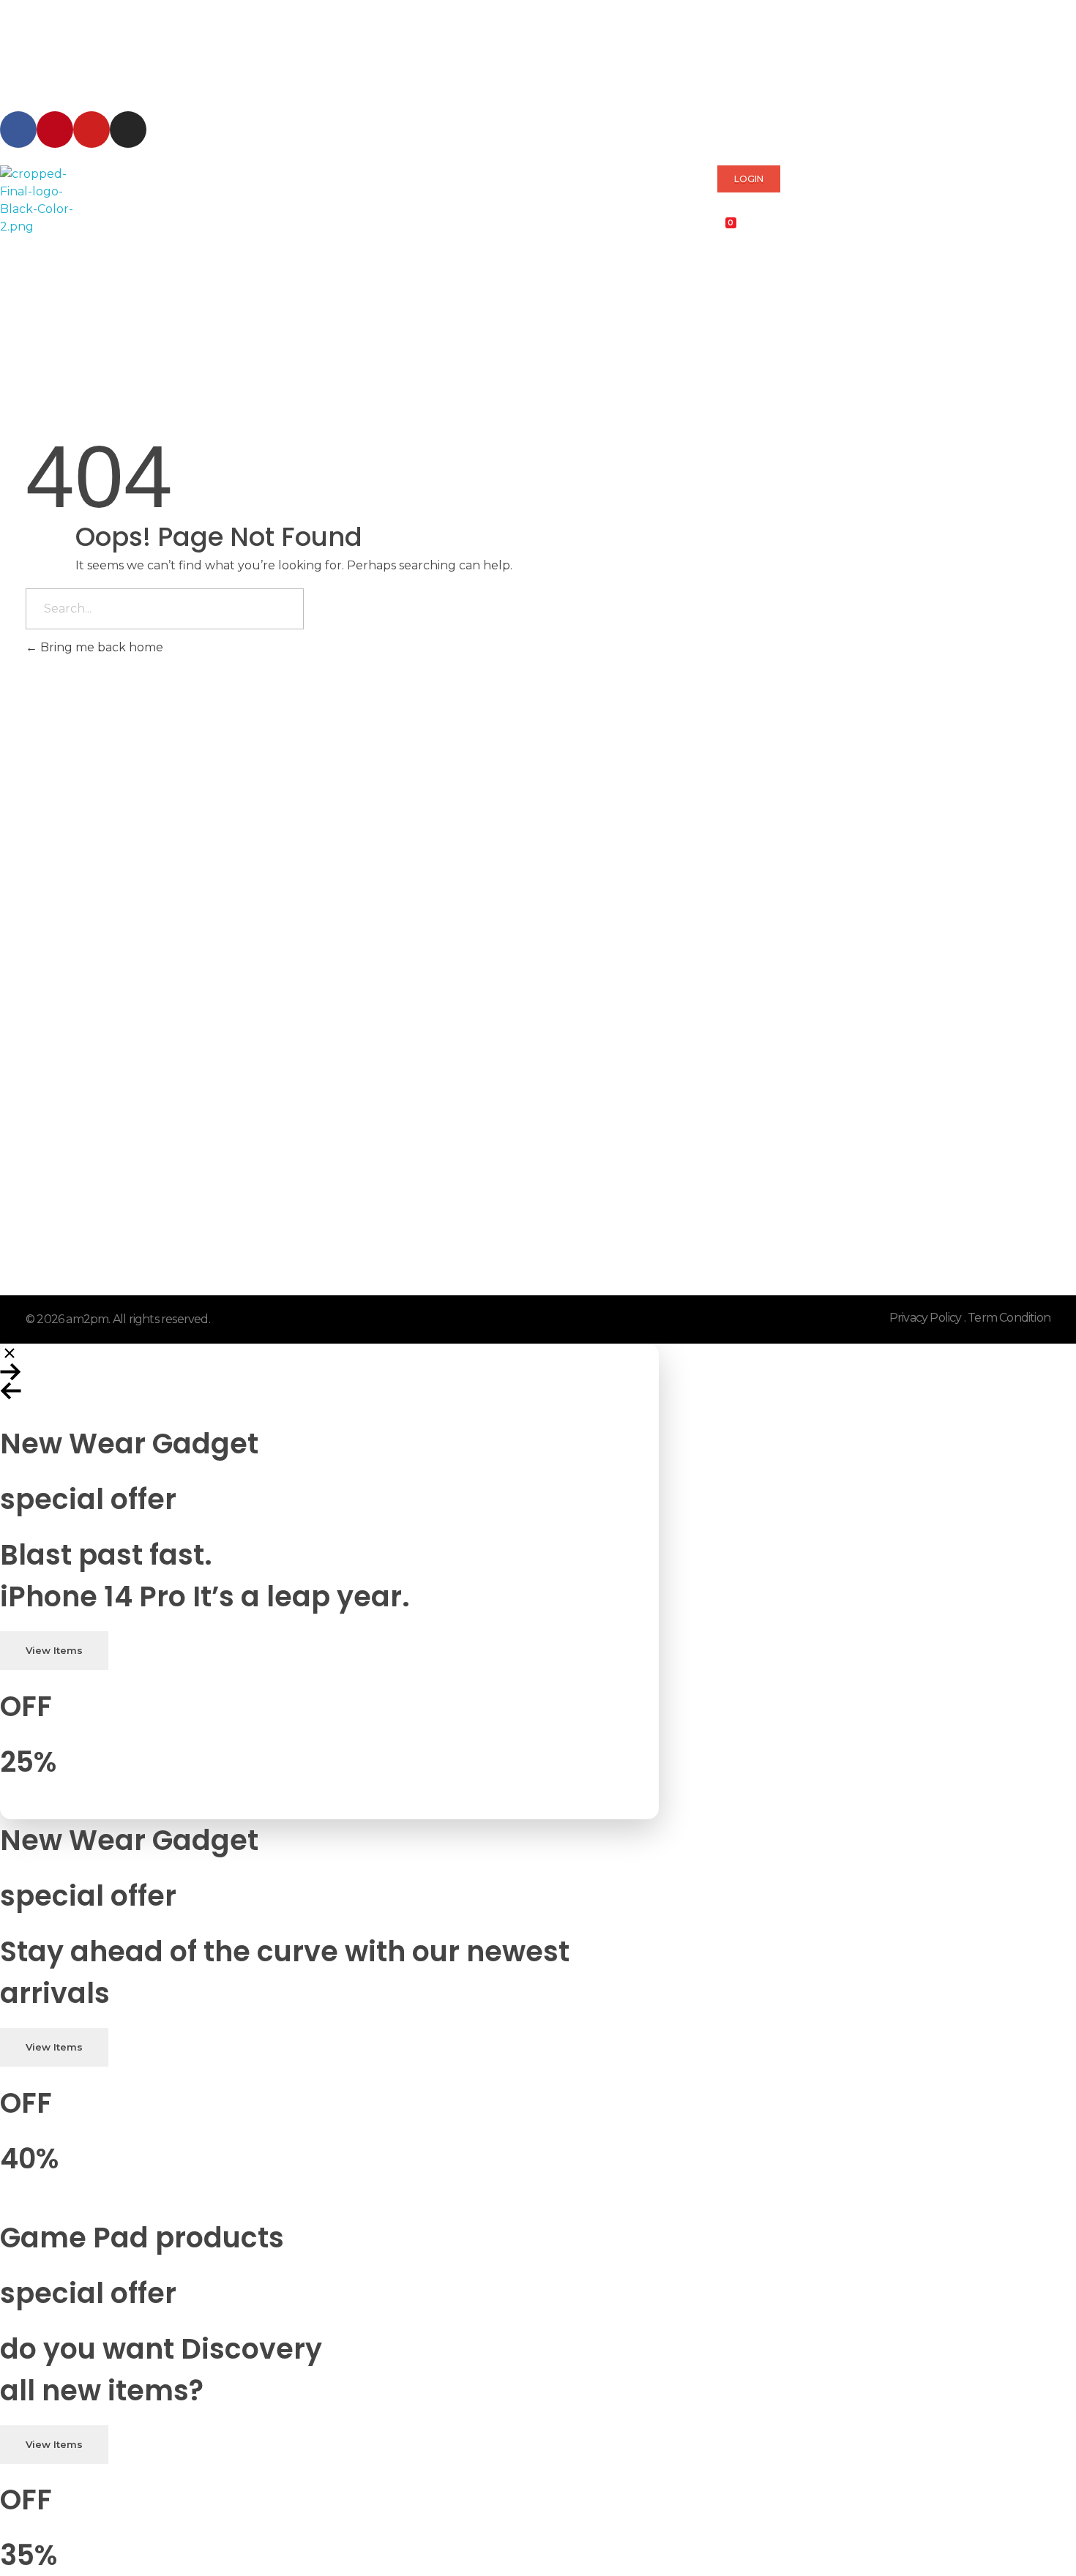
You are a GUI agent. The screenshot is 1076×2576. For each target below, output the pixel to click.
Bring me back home (100, 647)
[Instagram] (128, 130)
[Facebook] (18, 130)
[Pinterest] (55, 130)
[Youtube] (91, 130)
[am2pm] (37, 201)
